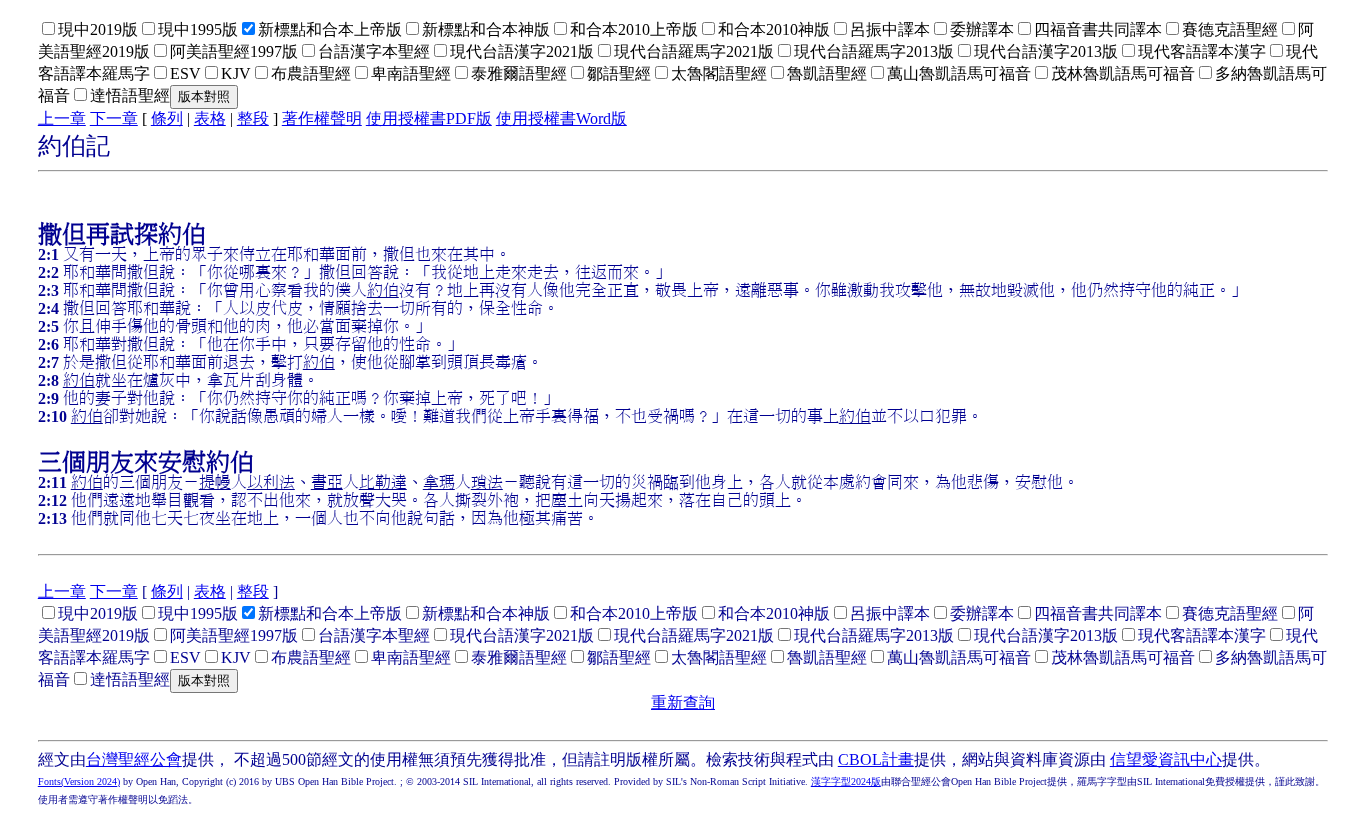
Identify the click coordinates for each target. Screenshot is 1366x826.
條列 (167, 118)
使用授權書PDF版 (429, 118)
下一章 (114, 118)
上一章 (62, 118)
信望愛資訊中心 (1166, 759)
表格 (210, 118)
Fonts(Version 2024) (79, 781)
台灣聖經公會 (134, 759)
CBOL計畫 (876, 759)
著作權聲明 (322, 118)
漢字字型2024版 (846, 781)
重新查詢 (683, 702)
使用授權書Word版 (561, 118)
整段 (253, 118)
